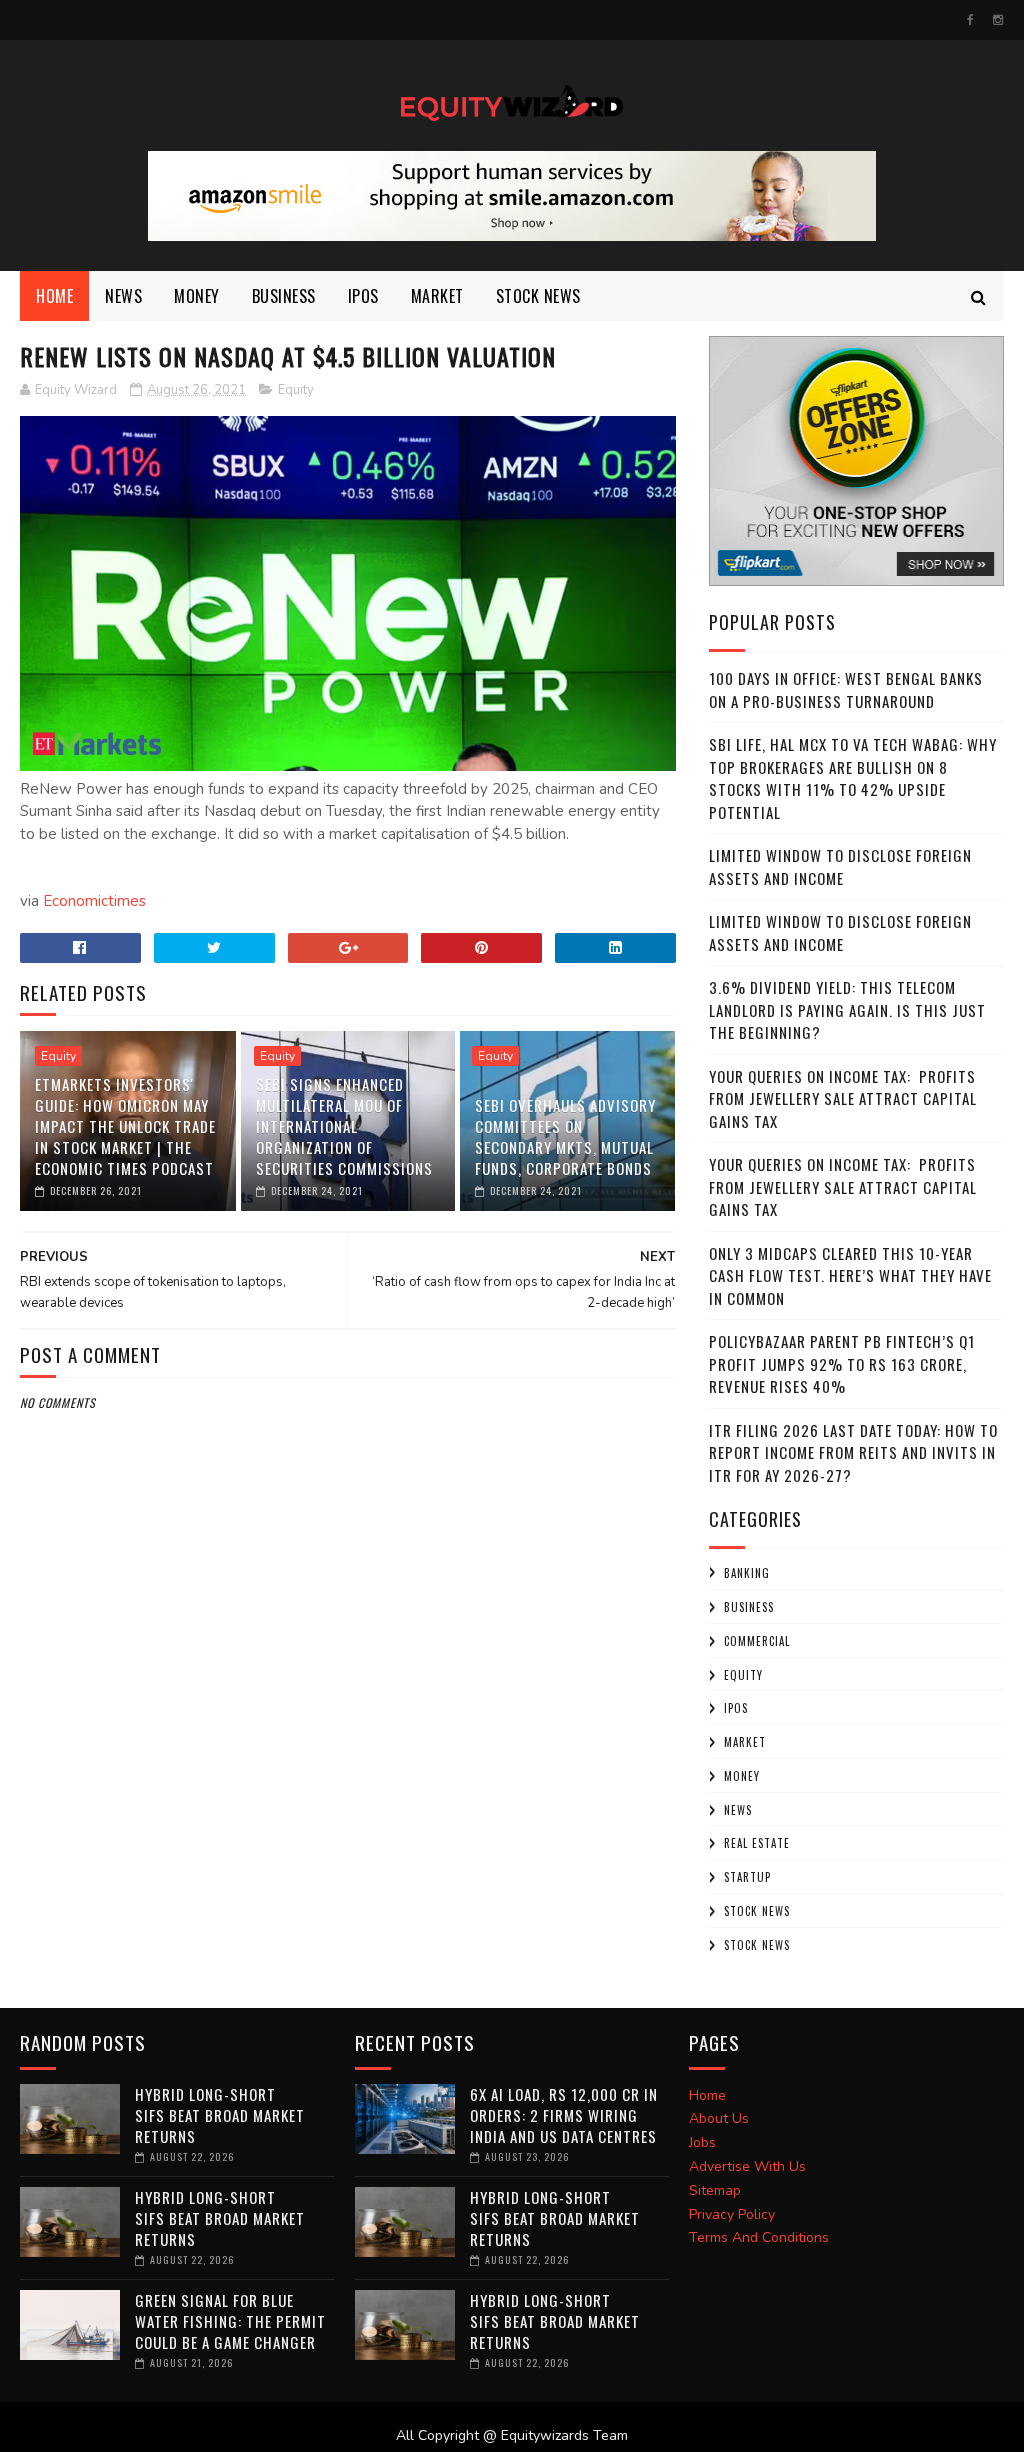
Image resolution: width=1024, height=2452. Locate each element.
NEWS (123, 296)
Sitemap (715, 2190)
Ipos (363, 296)
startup (747, 1877)
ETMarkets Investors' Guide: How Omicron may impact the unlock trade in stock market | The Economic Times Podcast (125, 1126)
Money (197, 296)
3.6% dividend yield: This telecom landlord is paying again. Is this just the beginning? (847, 1009)
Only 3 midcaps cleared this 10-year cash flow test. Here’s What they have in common (850, 1275)
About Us (719, 2118)
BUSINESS (284, 296)
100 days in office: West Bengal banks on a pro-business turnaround (846, 689)
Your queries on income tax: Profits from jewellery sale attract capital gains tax (843, 1098)
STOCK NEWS (757, 1945)
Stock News (538, 296)
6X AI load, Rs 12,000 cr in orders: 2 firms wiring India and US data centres (564, 2115)
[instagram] (998, 20)
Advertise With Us (747, 2166)
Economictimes (94, 901)
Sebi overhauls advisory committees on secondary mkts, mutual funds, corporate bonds (565, 1136)
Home (54, 296)
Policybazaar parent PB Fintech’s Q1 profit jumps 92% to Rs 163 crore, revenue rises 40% (842, 1363)
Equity (296, 390)
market (437, 296)
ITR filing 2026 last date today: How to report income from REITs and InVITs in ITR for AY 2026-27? (853, 1452)
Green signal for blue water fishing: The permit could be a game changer (230, 2321)
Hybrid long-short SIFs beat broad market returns (220, 2115)
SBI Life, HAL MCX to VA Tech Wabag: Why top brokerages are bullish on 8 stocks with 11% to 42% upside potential (853, 778)
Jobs (702, 2142)
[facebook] (970, 20)
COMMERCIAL (757, 1641)
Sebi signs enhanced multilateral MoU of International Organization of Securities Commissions (344, 1126)
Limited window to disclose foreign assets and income (840, 866)
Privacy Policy (732, 2214)
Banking (747, 1573)
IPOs (736, 1708)
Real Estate (757, 1843)
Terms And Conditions (759, 2237)
